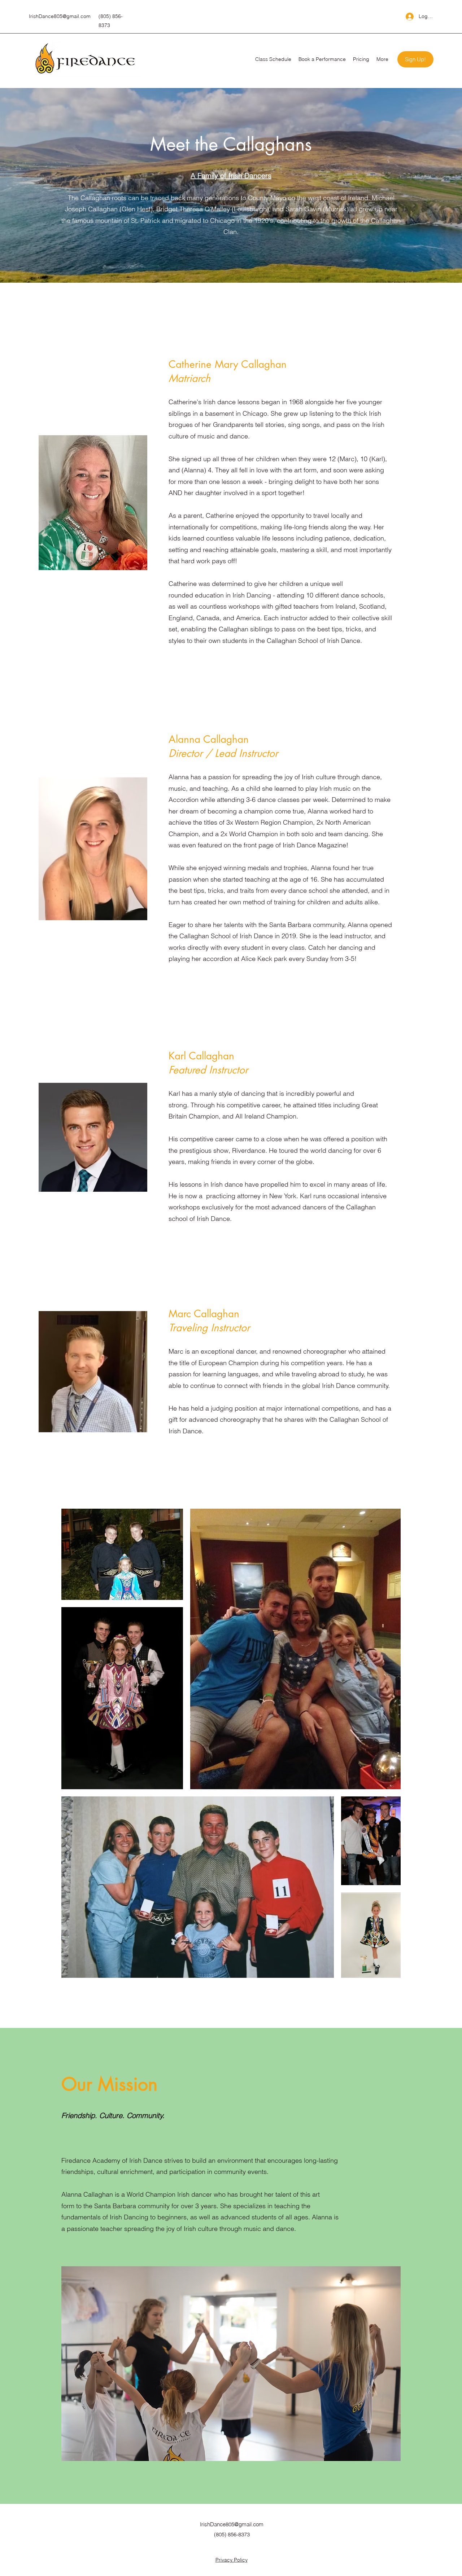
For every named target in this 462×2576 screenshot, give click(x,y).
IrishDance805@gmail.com (60, 16)
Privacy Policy (232, 2560)
